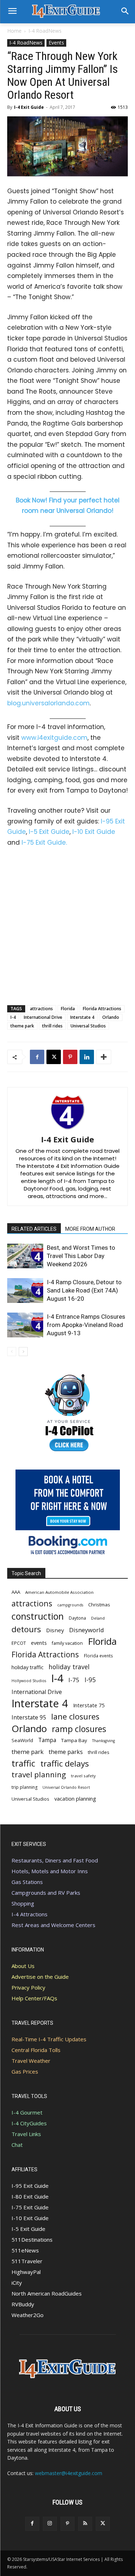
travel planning (39, 1775)
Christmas (99, 1605)
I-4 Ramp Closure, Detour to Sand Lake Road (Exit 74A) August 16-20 (84, 1290)
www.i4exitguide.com (54, 738)
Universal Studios (88, 1026)
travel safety (83, 1776)
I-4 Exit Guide (29, 107)
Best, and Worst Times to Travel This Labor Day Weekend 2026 (81, 1256)
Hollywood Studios (29, 1681)
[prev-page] (12, 1352)
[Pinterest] (70, 1057)
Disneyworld (87, 1630)
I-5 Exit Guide (49, 832)
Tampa (47, 1740)
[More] (104, 1057)
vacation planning (75, 1798)
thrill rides (52, 1026)
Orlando (111, 1017)
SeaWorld (22, 1740)
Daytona (77, 1618)
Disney (55, 1630)
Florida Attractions (102, 1009)
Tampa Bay (74, 1740)
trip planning (24, 1787)
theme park (22, 1026)
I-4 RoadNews (45, 31)
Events (56, 43)
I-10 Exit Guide (94, 832)
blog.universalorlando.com (48, 703)
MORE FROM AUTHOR (90, 1229)
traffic (23, 1763)
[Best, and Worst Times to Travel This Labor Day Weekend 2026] (25, 1256)
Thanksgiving (103, 1741)
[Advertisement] (67, 925)
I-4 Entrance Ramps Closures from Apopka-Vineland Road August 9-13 (86, 1325)
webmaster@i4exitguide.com (69, 2473)
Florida (68, 1009)
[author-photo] (68, 1129)
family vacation (67, 1643)
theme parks (66, 1752)
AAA (16, 1592)
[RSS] (85, 2524)
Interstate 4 (82, 1017)
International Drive (43, 1017)
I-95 (90, 1680)
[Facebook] (37, 1057)
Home (14, 31)
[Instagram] (50, 2524)
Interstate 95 (29, 1718)
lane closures (75, 1716)
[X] (54, 1057)
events (39, 1643)
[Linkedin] (87, 1057)
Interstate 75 (89, 1705)
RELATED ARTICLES (34, 1229)
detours (26, 1629)
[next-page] (23, 1352)
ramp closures (79, 1729)
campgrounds (70, 1605)
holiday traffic (28, 1667)
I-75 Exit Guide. (44, 843)
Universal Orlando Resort (66, 1787)
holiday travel (69, 1667)
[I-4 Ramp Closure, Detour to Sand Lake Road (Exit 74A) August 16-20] (25, 1291)
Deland (98, 1618)
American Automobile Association (59, 1592)
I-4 (13, 1017)
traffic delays (65, 1763)
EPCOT (19, 1643)
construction (38, 1616)
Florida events (98, 1656)
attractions (41, 1009)
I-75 (74, 1680)
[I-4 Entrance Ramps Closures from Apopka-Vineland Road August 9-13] (25, 1325)
